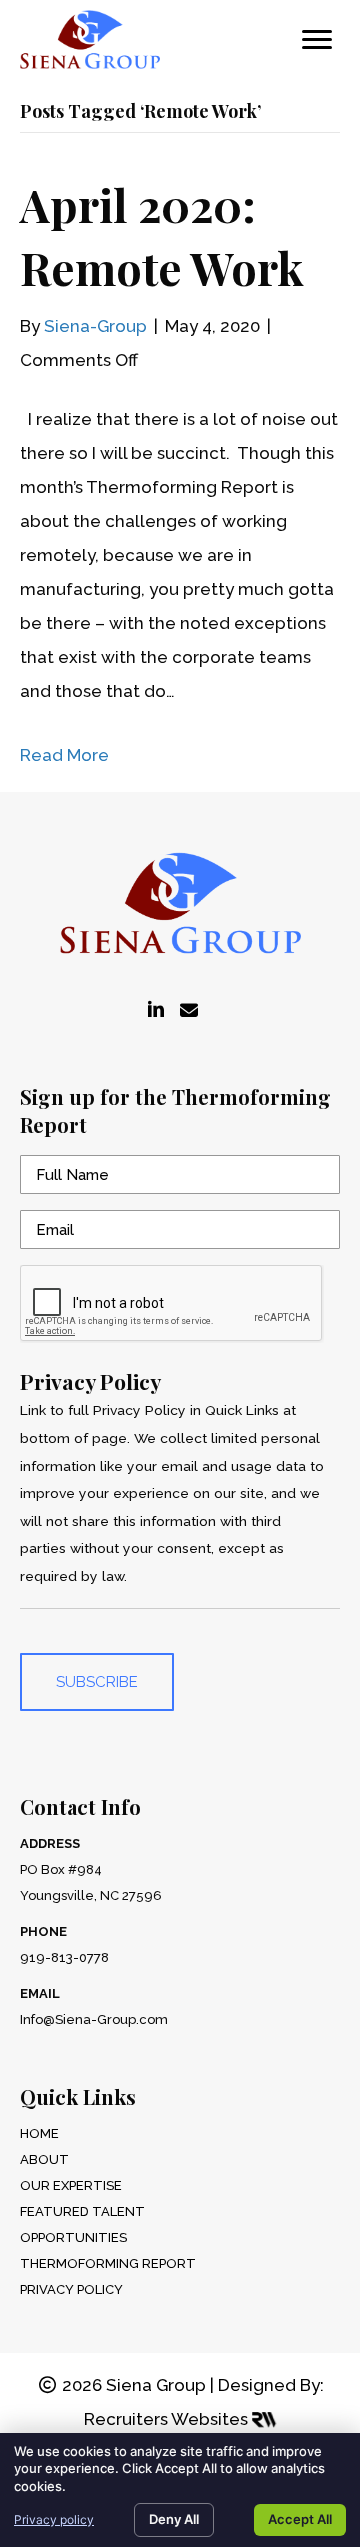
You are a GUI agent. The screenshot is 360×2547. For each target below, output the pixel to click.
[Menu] (317, 40)
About (44, 2159)
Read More (64, 755)
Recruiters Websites (168, 2419)
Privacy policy (54, 2519)
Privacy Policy (71, 2289)
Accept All (300, 2519)
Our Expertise (71, 2185)
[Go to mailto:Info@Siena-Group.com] (189, 1011)
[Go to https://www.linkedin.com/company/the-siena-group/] (156, 1011)
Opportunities (73, 2237)
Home (39, 2133)
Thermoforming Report (108, 2263)
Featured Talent (82, 2211)
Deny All (174, 2519)
